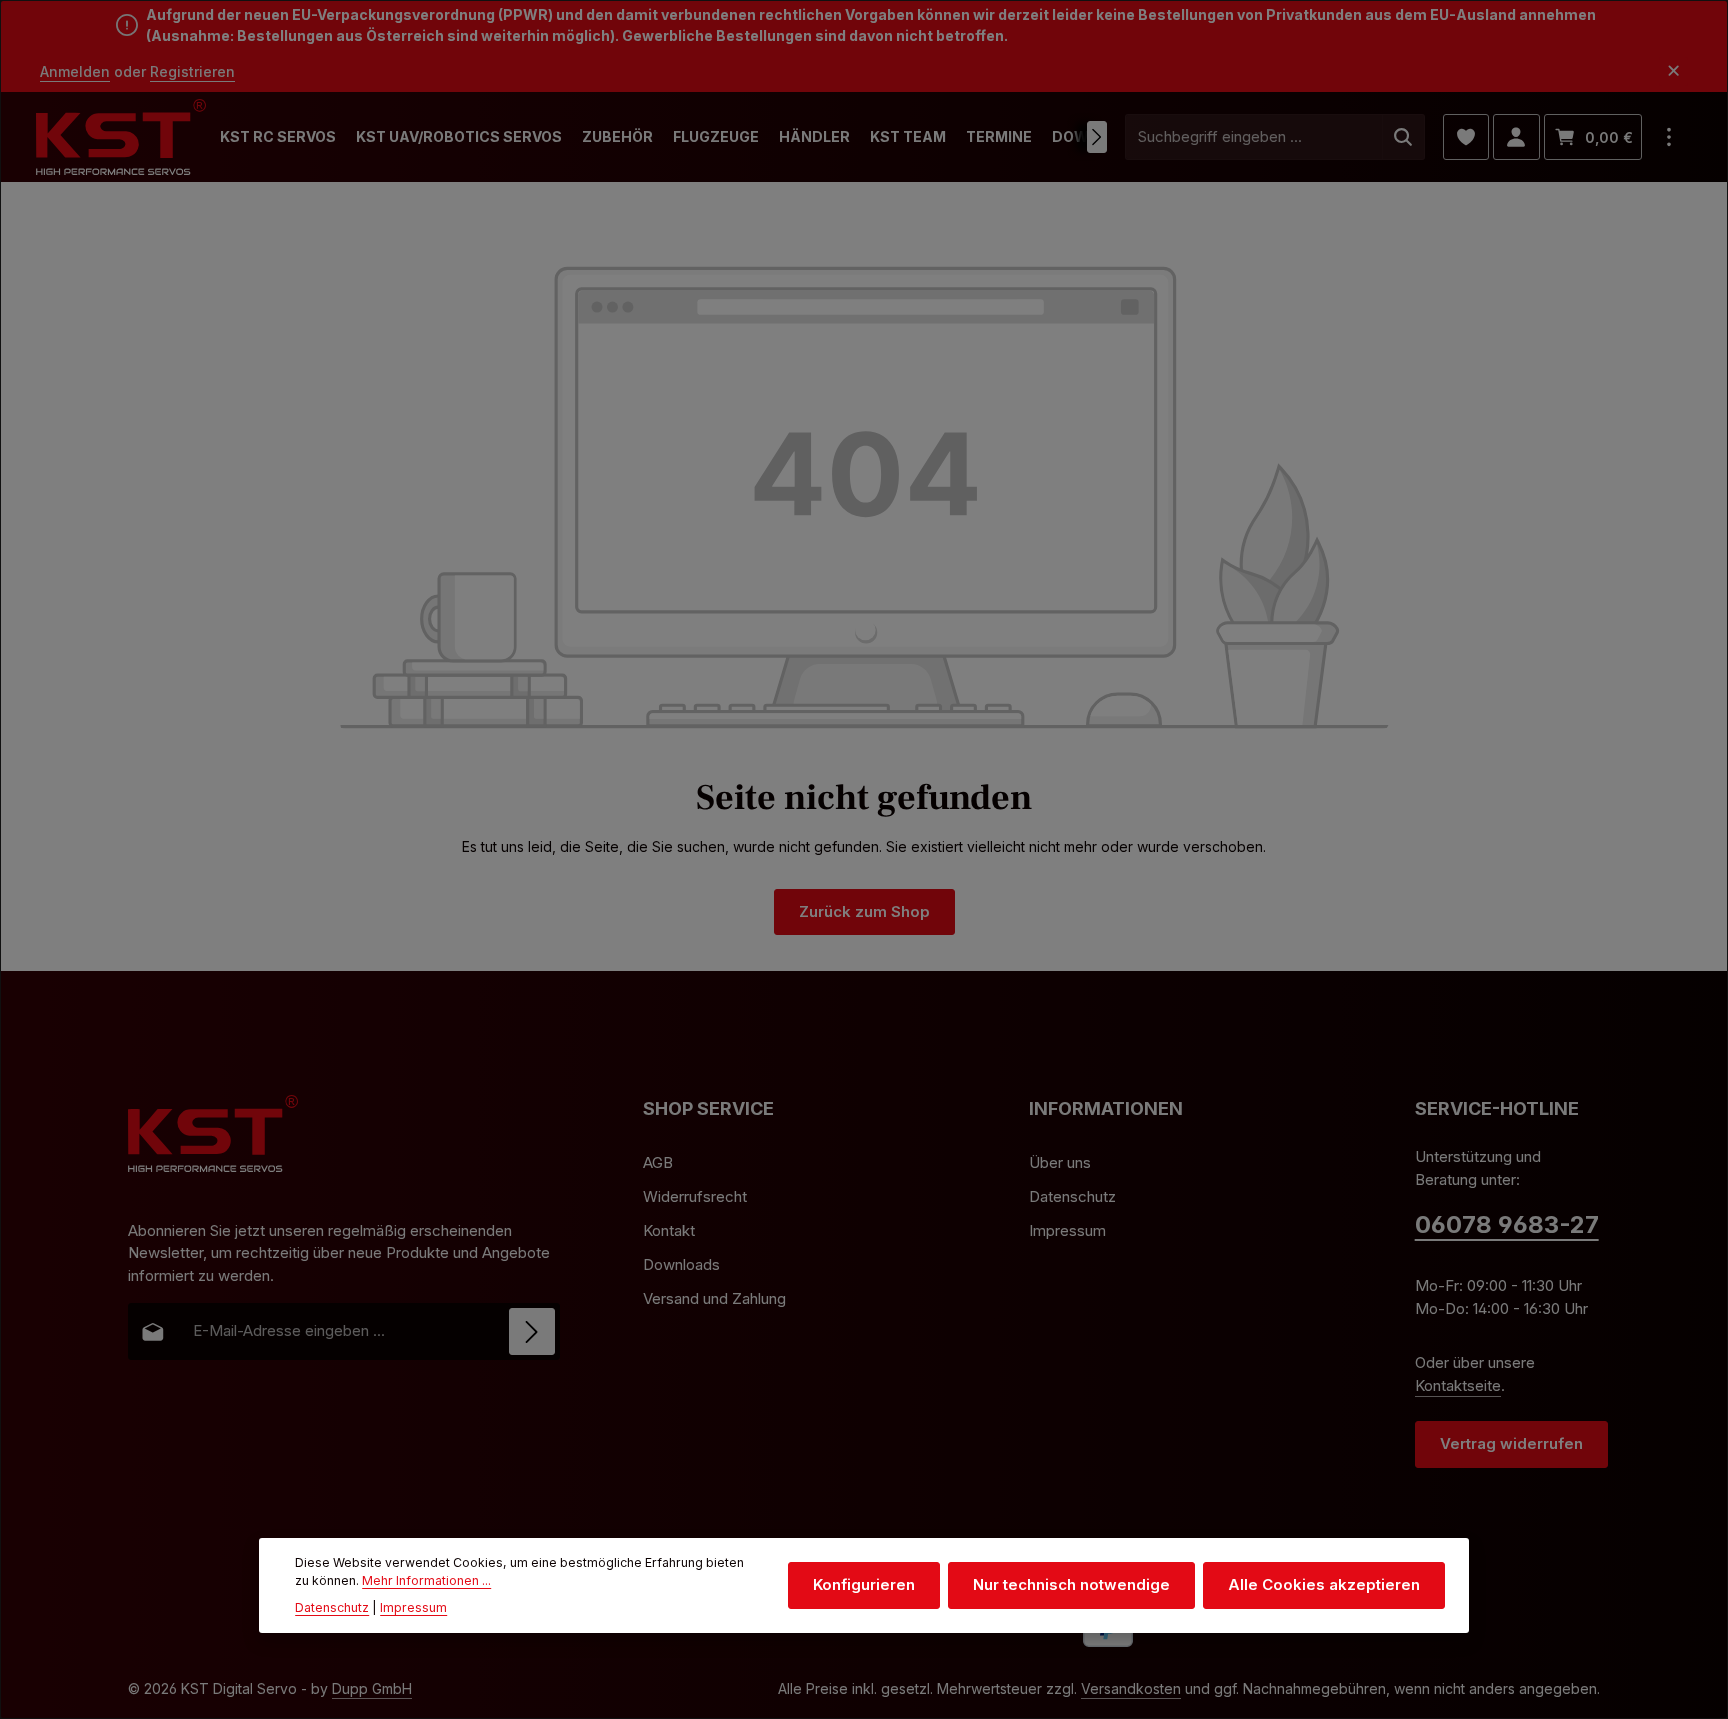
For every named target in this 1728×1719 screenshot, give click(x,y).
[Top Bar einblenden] (1669, 137)
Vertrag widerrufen (1511, 1443)
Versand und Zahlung (714, 1298)
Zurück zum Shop (864, 911)
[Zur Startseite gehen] (121, 137)
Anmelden (75, 71)
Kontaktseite (1458, 1385)
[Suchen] (1403, 137)
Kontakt (669, 1230)
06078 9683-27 (1507, 1224)
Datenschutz (1072, 1196)
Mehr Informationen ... (426, 1580)
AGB (658, 1162)
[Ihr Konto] (1516, 137)
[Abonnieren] (532, 1331)
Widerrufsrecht (695, 1196)
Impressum (1067, 1230)
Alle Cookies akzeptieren (1324, 1584)
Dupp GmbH (372, 1688)
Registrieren (192, 71)
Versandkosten (1131, 1688)
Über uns (1060, 1162)
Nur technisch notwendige (1071, 1584)
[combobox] (1254, 137)
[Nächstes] (1097, 137)
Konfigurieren (864, 1584)
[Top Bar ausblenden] (1673, 71)
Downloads (681, 1264)
